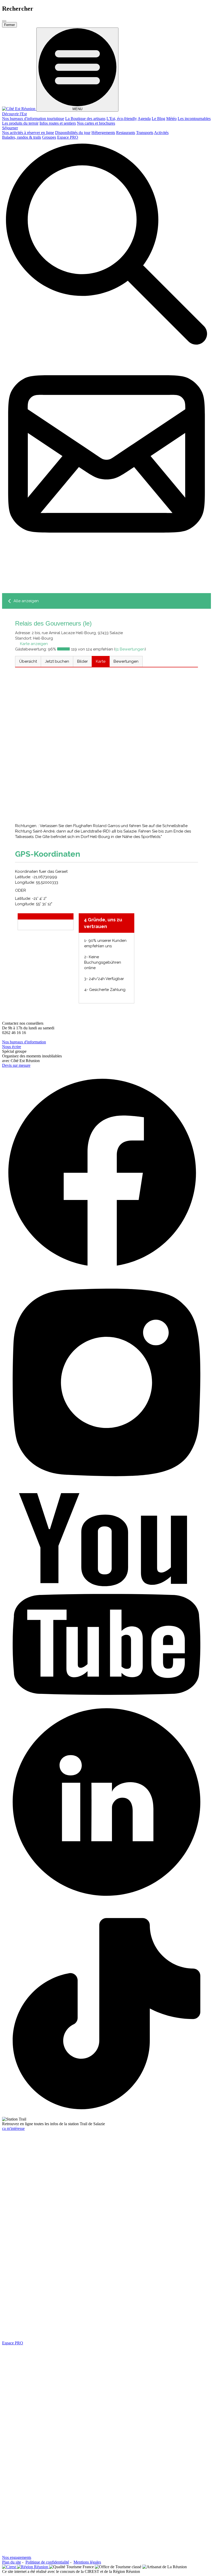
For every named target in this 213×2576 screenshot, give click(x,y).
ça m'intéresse (13, 2128)
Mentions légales (87, 2562)
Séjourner (10, 128)
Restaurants (126, 133)
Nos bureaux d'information (24, 1042)
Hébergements (103, 133)
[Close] (4, 21)
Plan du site (12, 2562)
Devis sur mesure (16, 1065)
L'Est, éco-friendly (122, 119)
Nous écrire (12, 1047)
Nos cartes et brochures (96, 123)
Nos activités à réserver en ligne (28, 133)
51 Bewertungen (130, 649)
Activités (161, 133)
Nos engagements (17, 2557)
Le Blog (158, 119)
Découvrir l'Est (14, 114)
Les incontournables (194, 119)
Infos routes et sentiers (58, 123)
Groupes (49, 137)
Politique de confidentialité (47, 2562)
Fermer (9, 25)
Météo (171, 119)
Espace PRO (68, 137)
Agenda (144, 119)
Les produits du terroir (20, 123)
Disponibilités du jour (73, 133)
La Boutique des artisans (85, 119)
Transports (145, 133)
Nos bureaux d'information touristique (33, 119)
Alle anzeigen (26, 601)
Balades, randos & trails (22, 137)
